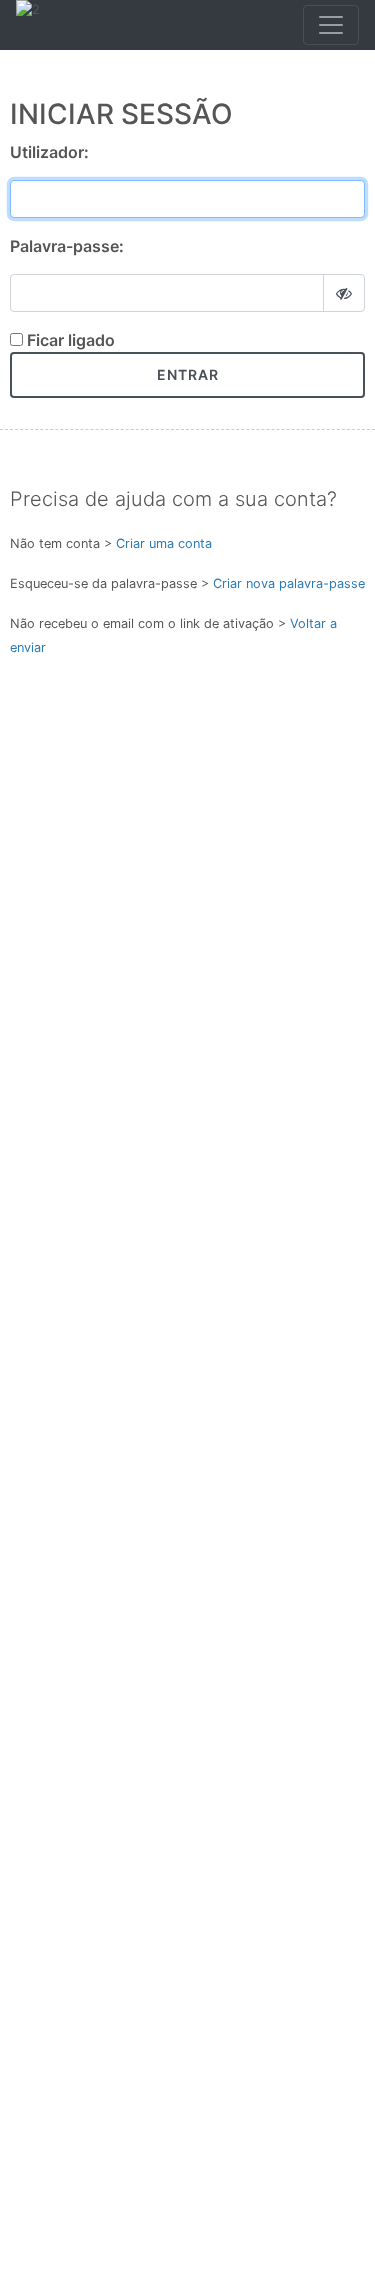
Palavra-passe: (67, 246)
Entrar (188, 374)
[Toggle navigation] (331, 25)
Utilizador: (49, 152)
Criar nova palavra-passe (289, 583)
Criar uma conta (164, 543)
